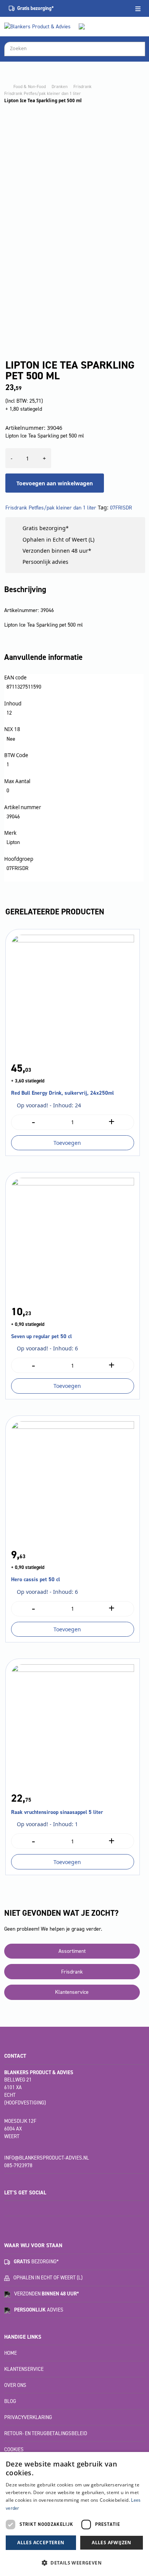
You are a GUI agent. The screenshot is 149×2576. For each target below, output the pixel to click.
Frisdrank (83, 87)
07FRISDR (121, 508)
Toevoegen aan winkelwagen (55, 483)
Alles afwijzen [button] (112, 2543)
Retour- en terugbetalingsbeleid (46, 2433)
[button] (74, 2563)
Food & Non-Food (30, 87)
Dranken (60, 87)
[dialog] (74, 2514)
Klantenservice (72, 1992)
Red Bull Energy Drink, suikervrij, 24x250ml (62, 1093)
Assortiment (72, 1951)
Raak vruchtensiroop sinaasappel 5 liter (57, 1812)
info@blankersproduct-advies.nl (47, 2158)
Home (11, 2353)
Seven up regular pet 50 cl (41, 1336)
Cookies (14, 2449)
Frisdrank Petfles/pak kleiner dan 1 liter (43, 93)
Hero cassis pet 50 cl (36, 1579)
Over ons (15, 2385)
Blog (10, 2401)
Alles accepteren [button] (41, 2543)
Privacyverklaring (28, 2417)
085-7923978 (18, 2165)
